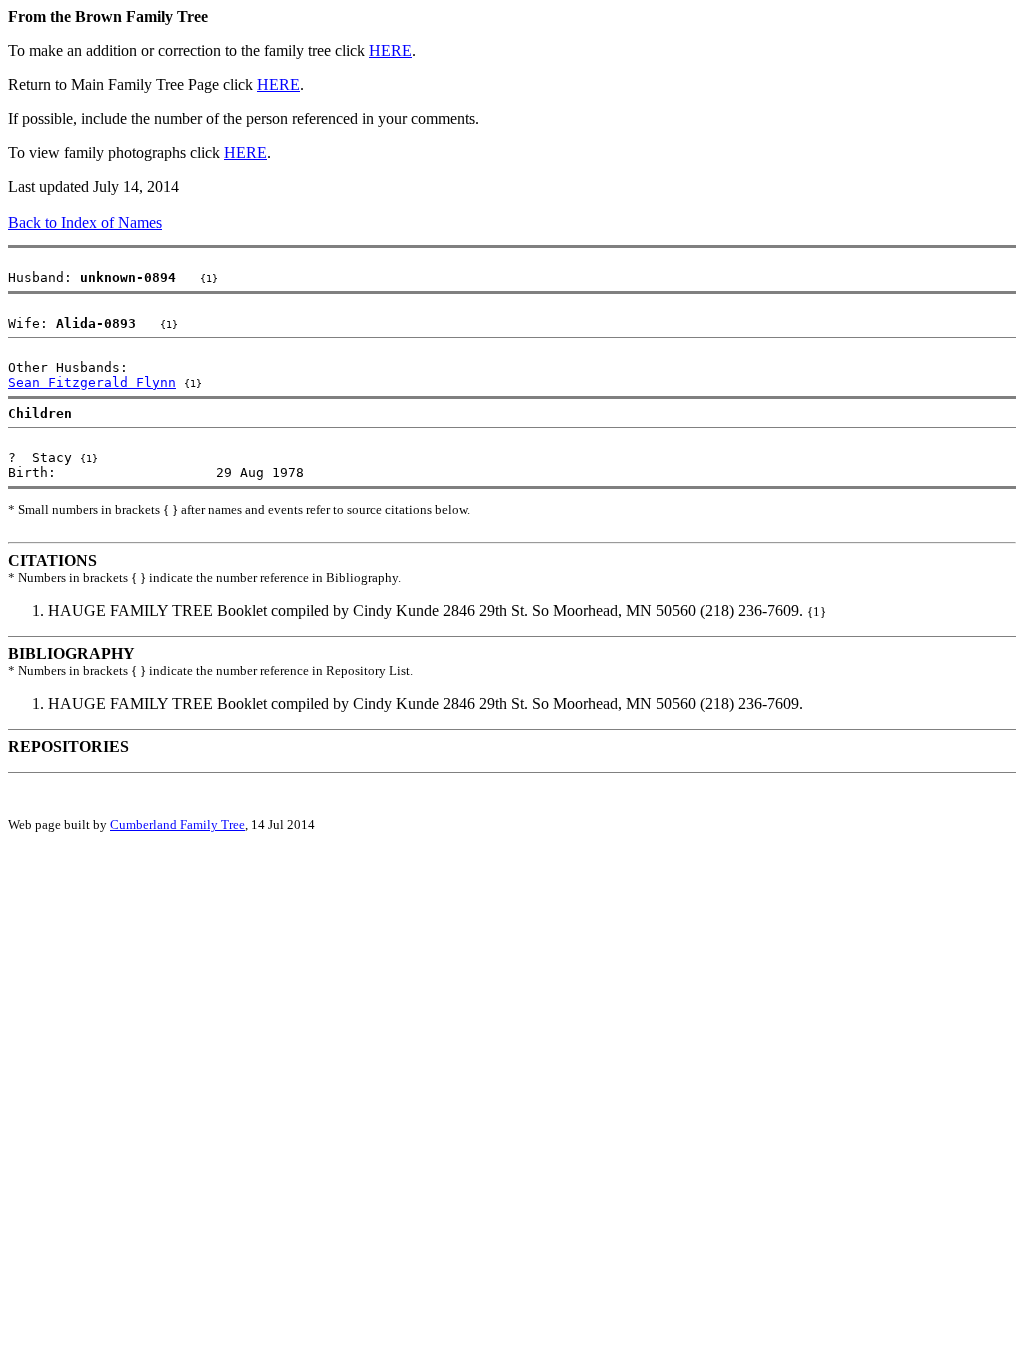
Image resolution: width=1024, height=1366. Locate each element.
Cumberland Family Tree (177, 824)
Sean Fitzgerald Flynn (92, 382)
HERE (390, 50)
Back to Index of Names (85, 222)
